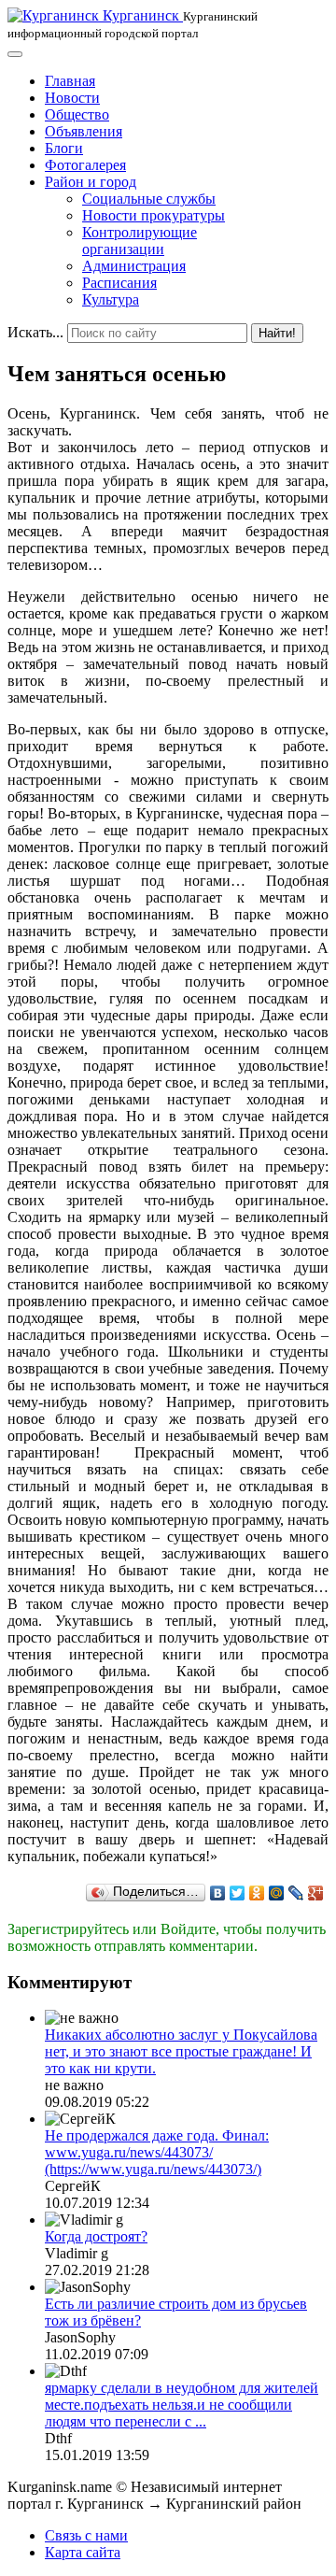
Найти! (277, 333)
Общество (77, 114)
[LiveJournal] (296, 1893)
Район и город (91, 182)
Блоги (64, 148)
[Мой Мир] (277, 1893)
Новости (72, 98)
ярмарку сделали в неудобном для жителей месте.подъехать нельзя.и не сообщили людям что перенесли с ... (182, 2405)
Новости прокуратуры (154, 215)
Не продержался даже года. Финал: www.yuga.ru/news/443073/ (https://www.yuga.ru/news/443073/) (157, 2152)
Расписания (119, 283)
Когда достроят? (96, 2236)
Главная (70, 81)
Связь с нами (86, 2535)
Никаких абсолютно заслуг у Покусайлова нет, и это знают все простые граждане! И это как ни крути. (181, 2051)
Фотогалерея (85, 165)
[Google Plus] (316, 1893)
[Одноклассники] (257, 1893)
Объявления (84, 131)
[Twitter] (238, 1893)
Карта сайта (83, 2552)
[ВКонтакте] (218, 1893)
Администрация (134, 266)
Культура (111, 299)
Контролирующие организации (140, 241)
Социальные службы (149, 199)
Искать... (35, 332)
